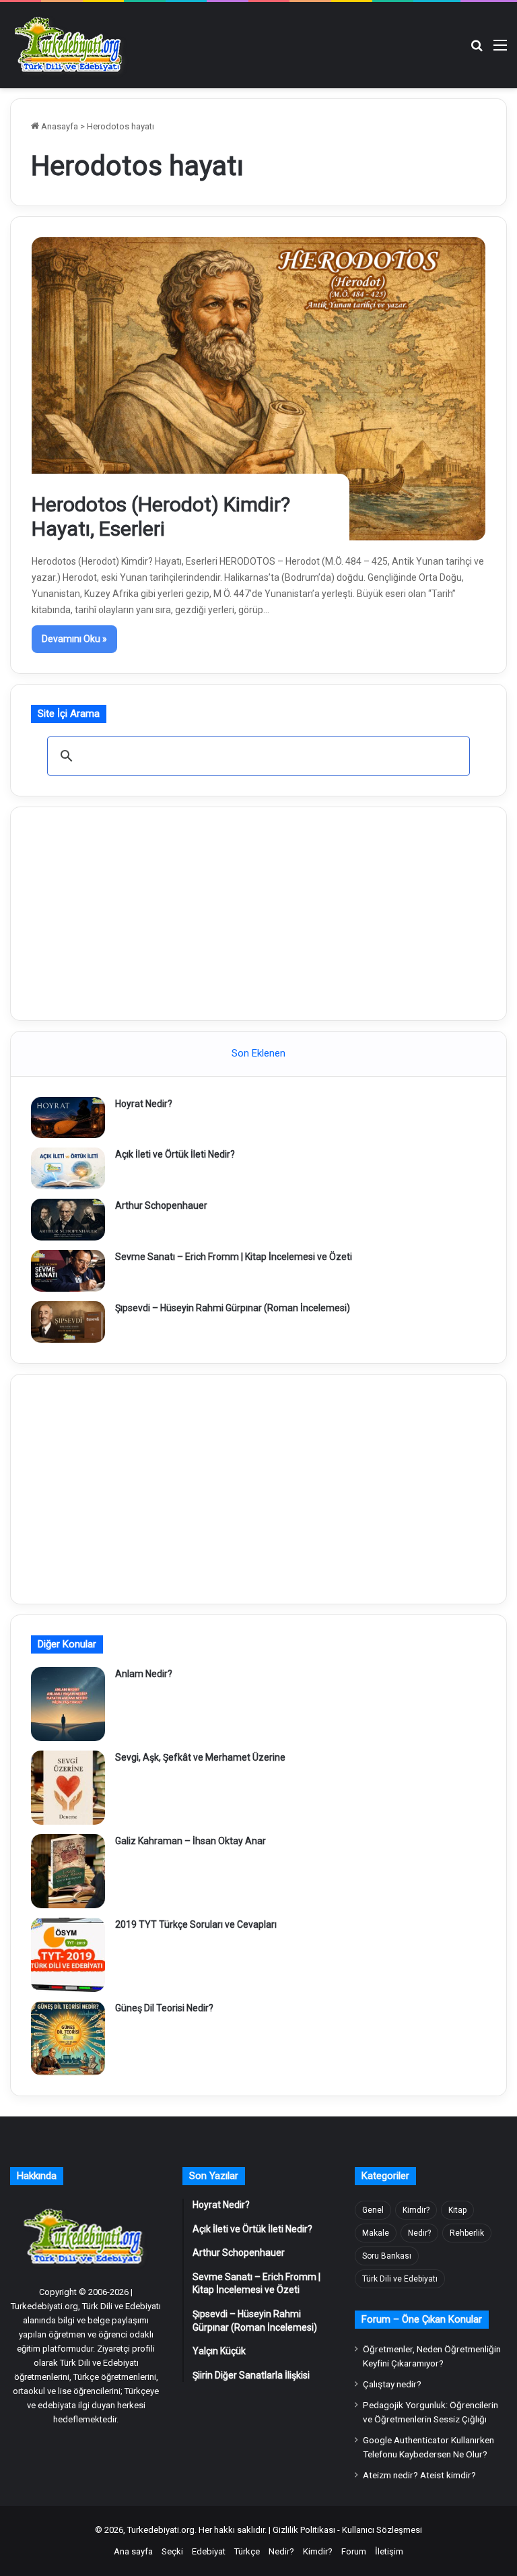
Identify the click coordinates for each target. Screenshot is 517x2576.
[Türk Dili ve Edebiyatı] (71, 45)
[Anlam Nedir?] (68, 1704)
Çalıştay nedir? (392, 2384)
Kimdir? (416, 2210)
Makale (376, 2233)
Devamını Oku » (74, 639)
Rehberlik (467, 2233)
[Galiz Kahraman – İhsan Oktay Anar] (68, 1871)
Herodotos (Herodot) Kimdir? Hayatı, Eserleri (161, 516)
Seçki (172, 2551)
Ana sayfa (133, 2551)
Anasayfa (59, 126)
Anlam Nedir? (144, 1674)
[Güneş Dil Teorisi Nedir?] (68, 2038)
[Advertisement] (258, 912)
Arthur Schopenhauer (161, 1205)
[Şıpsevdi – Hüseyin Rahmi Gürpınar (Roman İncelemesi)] (68, 1322)
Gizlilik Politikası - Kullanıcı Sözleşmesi (347, 2530)
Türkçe (247, 2551)
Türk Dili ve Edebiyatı (400, 2279)
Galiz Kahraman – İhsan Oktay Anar (191, 1841)
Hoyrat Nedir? (144, 1104)
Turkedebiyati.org (161, 2530)
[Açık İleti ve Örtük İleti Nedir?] (68, 1168)
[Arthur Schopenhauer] (68, 1220)
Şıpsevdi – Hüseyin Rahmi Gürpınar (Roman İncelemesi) (233, 1308)
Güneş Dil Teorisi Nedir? (164, 2008)
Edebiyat (209, 2551)
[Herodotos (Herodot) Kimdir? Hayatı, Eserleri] (259, 389)
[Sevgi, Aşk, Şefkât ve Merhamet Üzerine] (68, 1788)
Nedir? (419, 2233)
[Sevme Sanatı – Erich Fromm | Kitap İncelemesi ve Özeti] (68, 1271)
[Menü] (500, 50)
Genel (373, 2210)
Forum (354, 2551)
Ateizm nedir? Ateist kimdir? (419, 2475)
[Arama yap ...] (477, 50)
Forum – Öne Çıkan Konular (422, 2319)
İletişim (389, 2551)
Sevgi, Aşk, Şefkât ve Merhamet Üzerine (200, 1757)
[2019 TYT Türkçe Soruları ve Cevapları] (68, 1955)
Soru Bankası (387, 2256)
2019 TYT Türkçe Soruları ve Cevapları (196, 1924)
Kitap (457, 2210)
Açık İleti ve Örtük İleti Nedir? (175, 1154)
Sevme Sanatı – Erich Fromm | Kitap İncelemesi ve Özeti (234, 1257)
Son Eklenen (258, 1053)
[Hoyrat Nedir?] (68, 1118)
